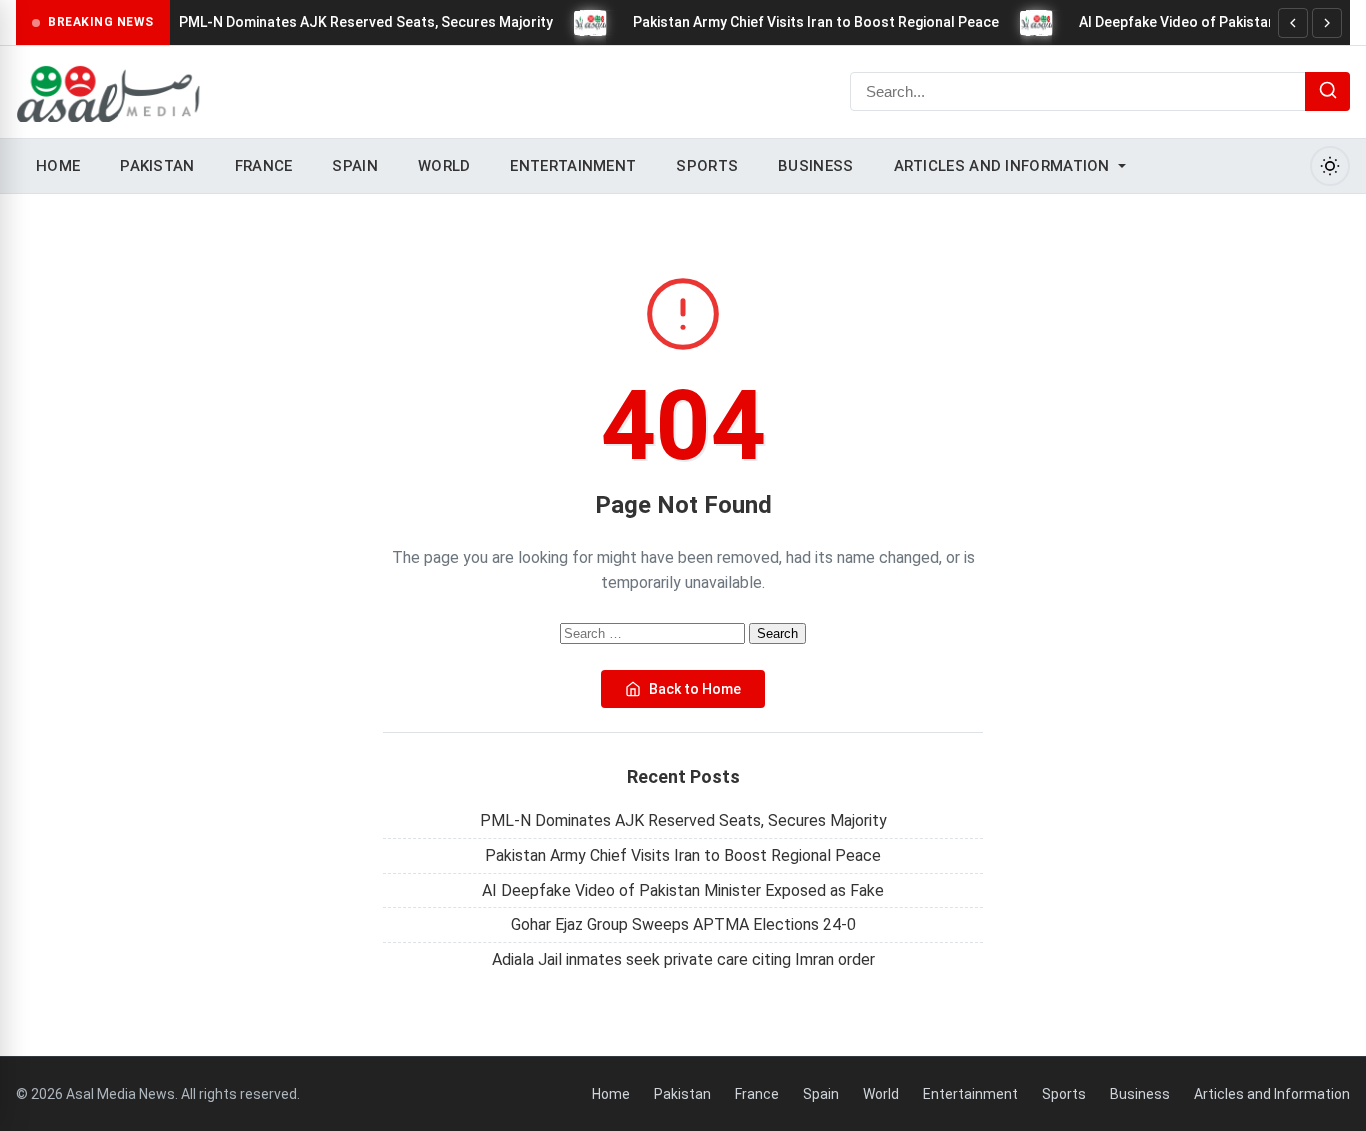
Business (815, 166)
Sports (707, 166)
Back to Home (695, 689)
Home (58, 166)
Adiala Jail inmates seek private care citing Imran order (683, 959)
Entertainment (573, 166)
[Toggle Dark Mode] (1330, 166)
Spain (355, 166)
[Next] (1327, 23)
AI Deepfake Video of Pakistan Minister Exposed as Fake (683, 890)
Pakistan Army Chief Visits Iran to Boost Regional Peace (816, 22)
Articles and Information (1002, 166)
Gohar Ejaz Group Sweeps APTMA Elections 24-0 (683, 924)
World (444, 166)
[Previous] (1293, 23)
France (264, 166)
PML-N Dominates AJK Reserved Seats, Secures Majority (366, 22)
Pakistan (157, 166)
